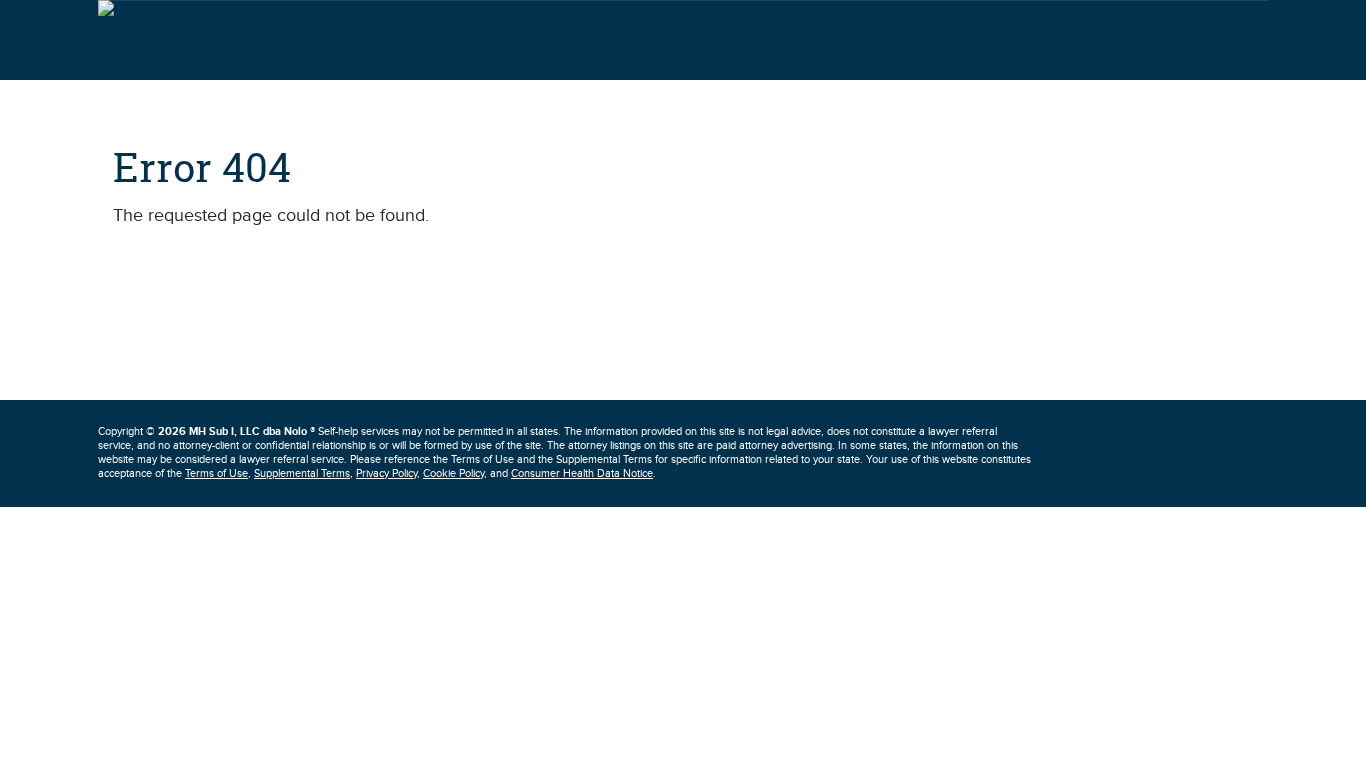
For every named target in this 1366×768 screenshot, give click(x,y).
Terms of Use (216, 473)
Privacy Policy (386, 473)
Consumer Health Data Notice (582, 473)
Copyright (206, 431)
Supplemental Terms (302, 473)
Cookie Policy (453, 473)
